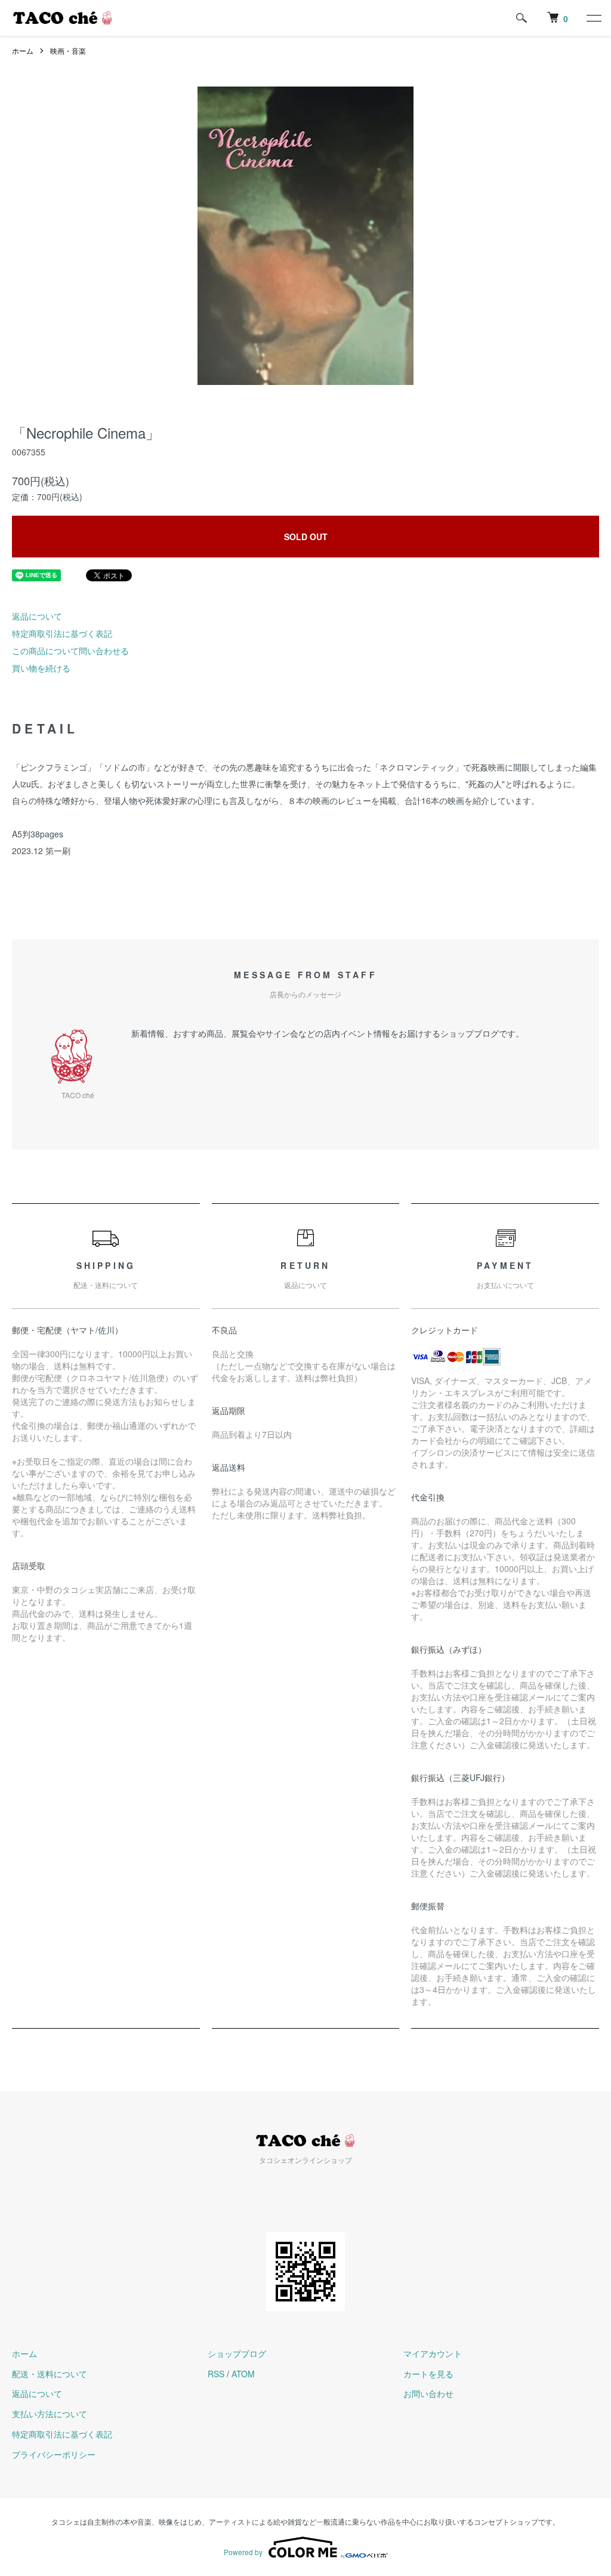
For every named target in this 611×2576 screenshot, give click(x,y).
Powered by (243, 2552)
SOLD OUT (306, 537)
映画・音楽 (68, 50)
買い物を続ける (41, 668)
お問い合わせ (428, 2393)
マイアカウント (433, 2353)
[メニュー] (593, 18)
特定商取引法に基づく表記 (62, 633)
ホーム (23, 50)
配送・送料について (50, 2374)
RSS (216, 2374)
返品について (37, 616)
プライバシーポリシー (54, 2454)
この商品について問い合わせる (70, 651)
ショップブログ (237, 2353)
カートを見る (428, 2374)
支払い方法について (50, 2414)
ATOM (243, 2374)
